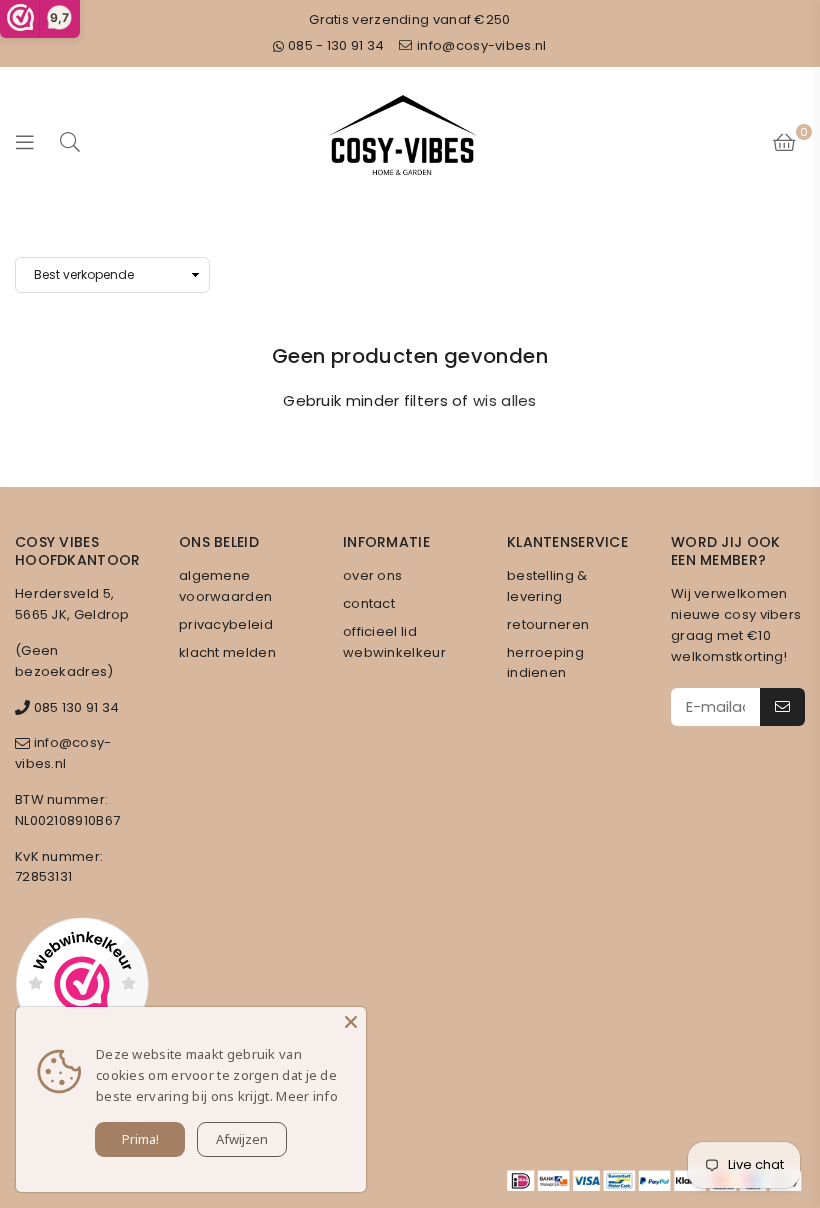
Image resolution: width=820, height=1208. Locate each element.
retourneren (548, 624)
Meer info (307, 1096)
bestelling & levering (547, 586)
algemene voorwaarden (225, 586)
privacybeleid (226, 624)
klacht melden (227, 652)
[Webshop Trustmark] (82, 987)
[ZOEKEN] (70, 141)
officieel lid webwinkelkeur (394, 642)
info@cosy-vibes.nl (480, 45)
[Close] (351, 1022)
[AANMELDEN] (782, 707)
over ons (372, 575)
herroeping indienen (545, 663)
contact (369, 603)
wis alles (505, 400)
